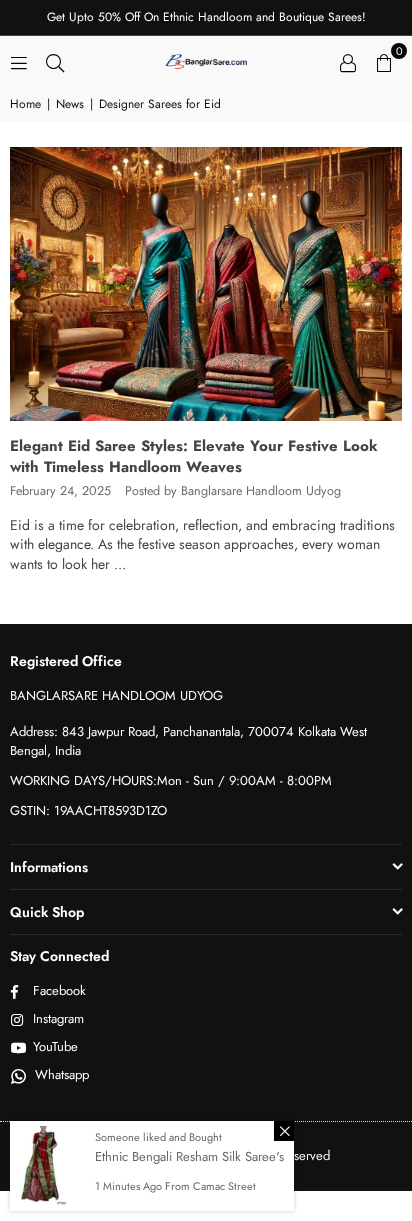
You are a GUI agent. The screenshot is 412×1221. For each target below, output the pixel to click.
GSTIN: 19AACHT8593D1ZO (88, 810)
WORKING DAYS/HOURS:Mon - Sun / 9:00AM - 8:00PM (171, 780)
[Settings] (348, 61)
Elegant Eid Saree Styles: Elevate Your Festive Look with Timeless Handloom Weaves (194, 456)
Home (25, 104)
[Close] (284, 1131)
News (70, 104)
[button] (384, 61)
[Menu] (19, 61)
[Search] (55, 61)
